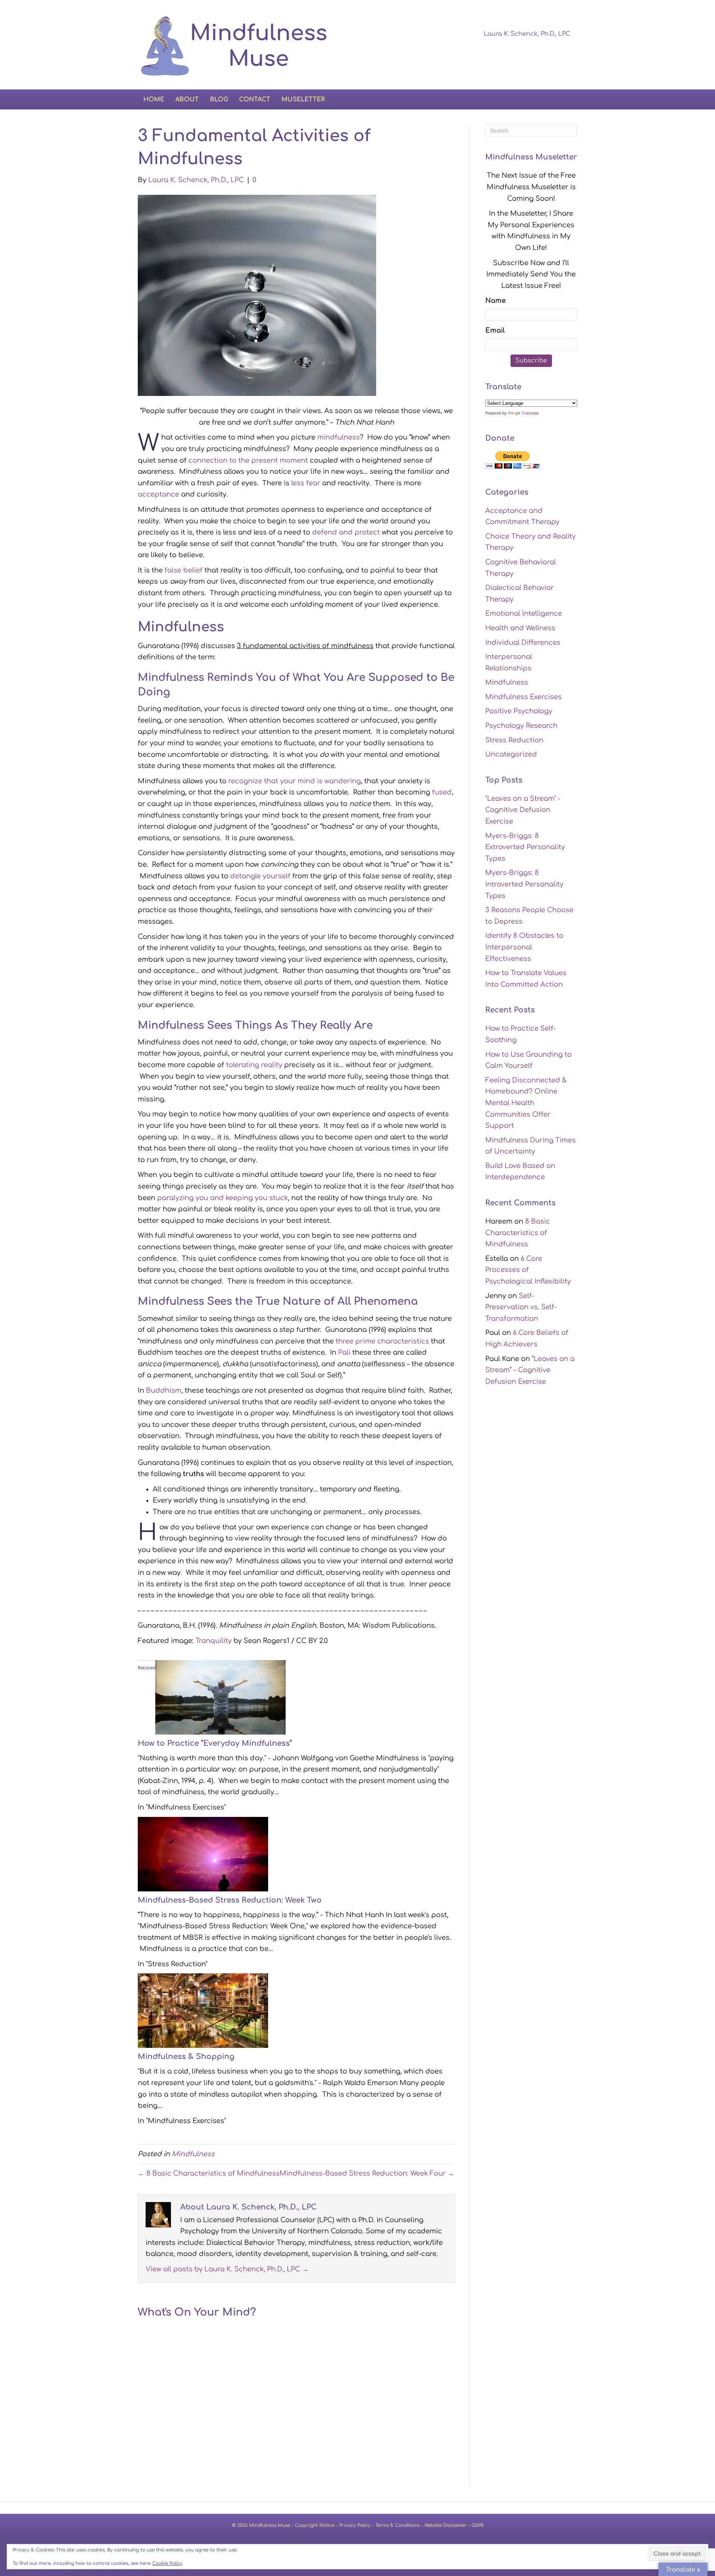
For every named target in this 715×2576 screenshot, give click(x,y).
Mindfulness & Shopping (186, 2057)
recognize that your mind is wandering (295, 781)
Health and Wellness (520, 628)
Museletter (303, 99)
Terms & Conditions (398, 2525)
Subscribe (531, 361)
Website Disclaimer (446, 2525)
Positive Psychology (519, 711)
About (187, 99)
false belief (184, 570)
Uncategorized (511, 754)
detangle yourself (260, 876)
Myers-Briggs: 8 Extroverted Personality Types (525, 847)
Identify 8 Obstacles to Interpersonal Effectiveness (524, 947)
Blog (219, 99)
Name (495, 301)
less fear (306, 483)
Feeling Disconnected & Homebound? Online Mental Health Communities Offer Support (526, 1103)
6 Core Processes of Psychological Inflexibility (528, 1270)
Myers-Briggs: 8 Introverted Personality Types (524, 884)
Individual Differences (523, 643)
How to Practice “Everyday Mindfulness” (215, 1743)
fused (442, 792)
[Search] (571, 98)
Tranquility (214, 1641)
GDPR (477, 2525)
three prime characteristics (382, 1341)
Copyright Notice (315, 2525)
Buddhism (164, 1390)
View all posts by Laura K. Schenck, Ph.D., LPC (227, 2269)
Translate (530, 413)
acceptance (158, 494)
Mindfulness (193, 2154)
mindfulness (339, 437)
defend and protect (346, 532)
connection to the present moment (248, 460)
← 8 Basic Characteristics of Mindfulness (209, 2173)
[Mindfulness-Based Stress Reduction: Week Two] (203, 1853)
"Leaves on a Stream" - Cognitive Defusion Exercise (523, 810)
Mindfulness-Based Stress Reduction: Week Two (230, 1900)
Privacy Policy (355, 2525)
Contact (255, 99)
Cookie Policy (167, 2563)
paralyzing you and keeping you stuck (223, 1198)
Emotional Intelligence (524, 613)
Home (154, 99)
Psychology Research (521, 726)
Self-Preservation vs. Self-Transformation (521, 1307)
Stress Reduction (514, 740)
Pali (344, 1352)
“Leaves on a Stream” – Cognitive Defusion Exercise (530, 1370)
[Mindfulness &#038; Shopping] (203, 2010)
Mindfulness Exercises (523, 697)
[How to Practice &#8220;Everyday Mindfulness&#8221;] (220, 1697)
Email (495, 330)
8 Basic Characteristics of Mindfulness (518, 1233)
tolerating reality (254, 1065)
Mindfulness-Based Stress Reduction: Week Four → (367, 2173)
